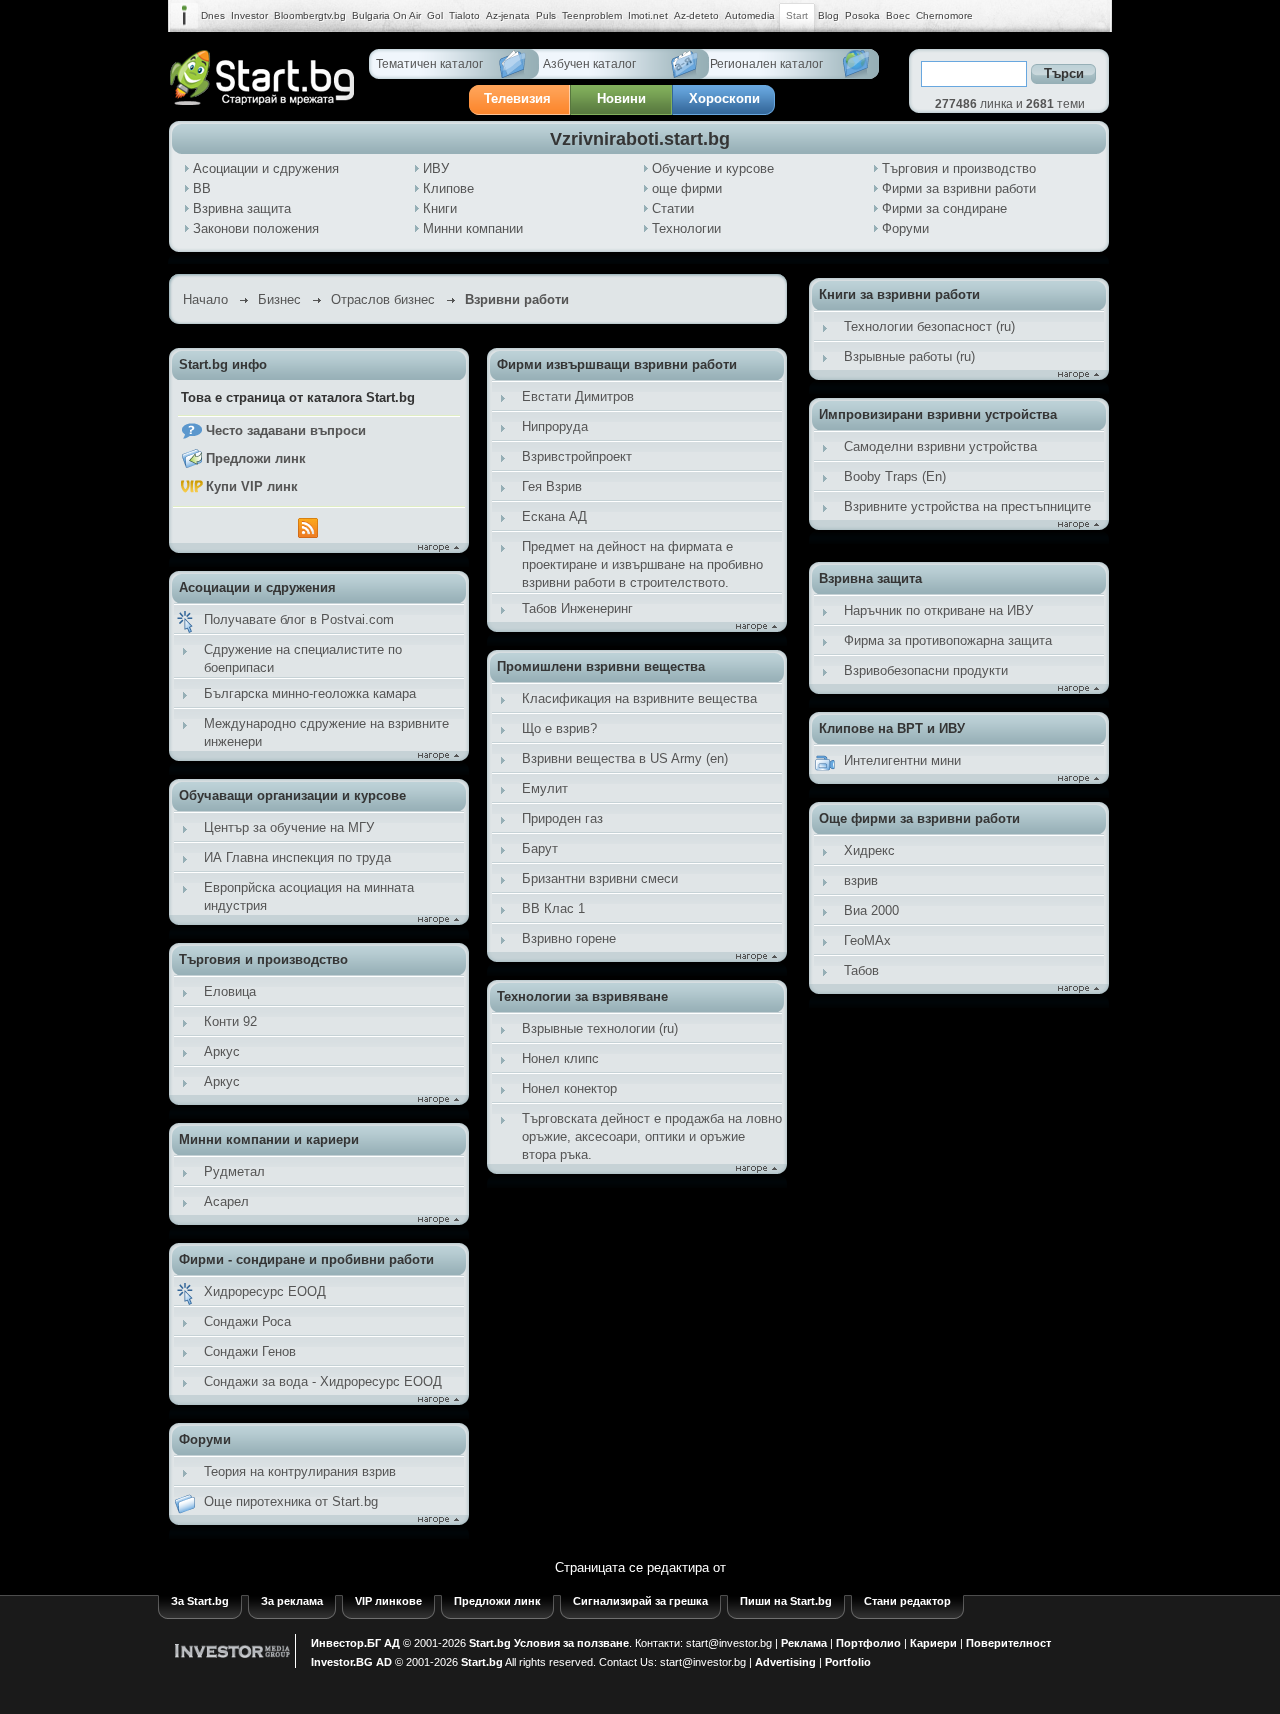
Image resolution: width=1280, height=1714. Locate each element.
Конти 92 (230, 1021)
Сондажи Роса (247, 1321)
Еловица (230, 991)
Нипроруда (555, 426)
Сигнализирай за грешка (640, 1601)
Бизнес (279, 299)
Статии (673, 208)
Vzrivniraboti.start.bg (640, 139)
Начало (205, 299)
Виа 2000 (871, 910)
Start (797, 15)
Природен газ (562, 818)
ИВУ (436, 168)
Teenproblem (592, 15)
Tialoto (464, 15)
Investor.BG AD (351, 1662)
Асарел (226, 1201)
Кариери (933, 1643)
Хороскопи (724, 98)
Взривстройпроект (577, 456)
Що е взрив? (559, 728)
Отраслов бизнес (383, 299)
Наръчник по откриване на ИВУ (938, 610)
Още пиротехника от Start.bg (291, 1501)
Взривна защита (242, 208)
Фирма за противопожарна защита (948, 640)
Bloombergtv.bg (310, 15)
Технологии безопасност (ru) (929, 326)
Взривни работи (517, 299)
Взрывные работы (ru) (909, 356)
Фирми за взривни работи (959, 188)
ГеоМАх (867, 940)
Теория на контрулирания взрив (300, 1471)
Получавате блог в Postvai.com (299, 619)
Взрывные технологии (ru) (600, 1028)
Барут (540, 848)
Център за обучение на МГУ (289, 827)
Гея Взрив (552, 486)
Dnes (213, 15)
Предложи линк (256, 458)
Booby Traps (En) (895, 476)
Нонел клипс (560, 1058)
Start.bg (490, 1643)
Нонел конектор (569, 1088)
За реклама (292, 1601)
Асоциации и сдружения (266, 168)
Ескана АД (554, 516)
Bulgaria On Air (386, 15)
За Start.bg (200, 1601)
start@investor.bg (729, 1643)
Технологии (686, 228)
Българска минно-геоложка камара (310, 693)
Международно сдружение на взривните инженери (326, 732)
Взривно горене (569, 938)
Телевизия (517, 98)
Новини (621, 98)
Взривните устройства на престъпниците (967, 506)
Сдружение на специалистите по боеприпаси (303, 658)
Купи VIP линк (252, 486)
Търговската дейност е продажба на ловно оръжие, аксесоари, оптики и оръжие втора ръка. (652, 1136)
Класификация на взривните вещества (639, 698)
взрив (861, 880)
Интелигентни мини (902, 760)
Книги (440, 208)
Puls (546, 15)
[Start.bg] (262, 100)
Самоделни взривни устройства (940, 446)
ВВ (202, 188)
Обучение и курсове (713, 168)
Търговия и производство (959, 168)
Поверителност (1008, 1643)
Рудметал (234, 1171)
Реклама (804, 1643)
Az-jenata (508, 15)
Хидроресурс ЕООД (265, 1291)
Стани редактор (907, 1601)
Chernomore (944, 15)
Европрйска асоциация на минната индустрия (309, 896)
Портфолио (868, 1643)
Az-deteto (696, 15)
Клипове (448, 188)
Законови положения (256, 228)
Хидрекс (869, 850)
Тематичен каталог (429, 64)
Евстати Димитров (578, 396)
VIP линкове (388, 1601)
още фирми (687, 188)
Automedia (750, 15)
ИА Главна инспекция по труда (297, 857)
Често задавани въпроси (286, 430)
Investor (249, 15)
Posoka (862, 15)
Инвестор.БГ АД (355, 1643)
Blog (828, 15)
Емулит (545, 788)
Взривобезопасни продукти (926, 670)
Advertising (785, 1662)
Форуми (905, 228)
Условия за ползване (571, 1643)
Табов (861, 970)
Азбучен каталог (589, 64)
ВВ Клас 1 (553, 908)
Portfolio (848, 1662)
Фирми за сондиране (944, 208)
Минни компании (473, 228)
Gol (435, 15)
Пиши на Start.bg (786, 1601)
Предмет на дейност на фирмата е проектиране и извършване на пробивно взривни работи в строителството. (642, 564)
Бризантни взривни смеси (600, 878)
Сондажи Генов (250, 1351)
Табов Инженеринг (577, 608)
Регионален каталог (766, 64)
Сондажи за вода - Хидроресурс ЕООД (323, 1381)
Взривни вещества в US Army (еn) (625, 758)
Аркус (222, 1051)
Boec (898, 15)
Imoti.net (648, 15)
